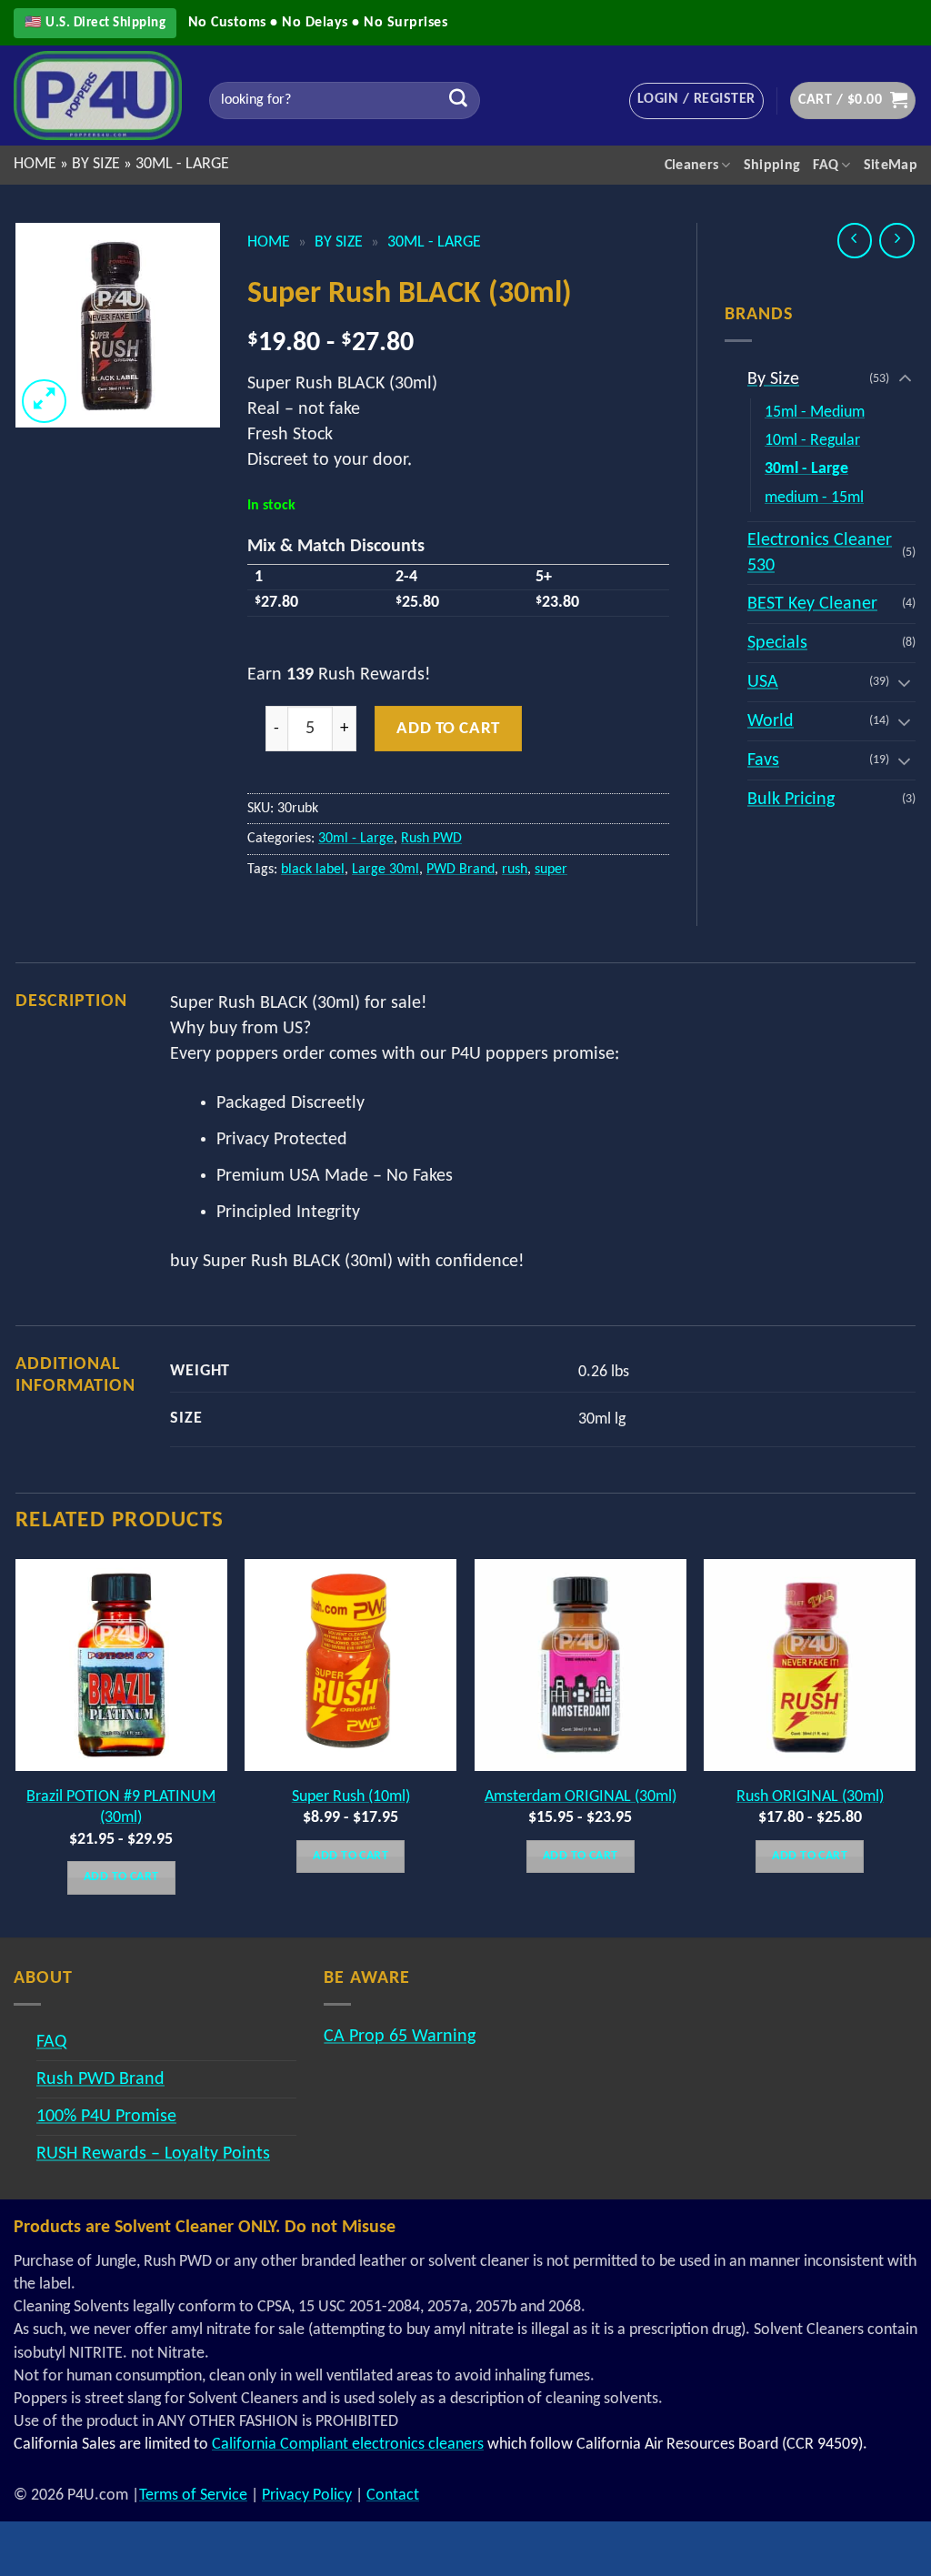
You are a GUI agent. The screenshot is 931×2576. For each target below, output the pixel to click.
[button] (696, 101)
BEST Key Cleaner (812, 604)
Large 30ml (385, 870)
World (771, 721)
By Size (96, 164)
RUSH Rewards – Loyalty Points (153, 2154)
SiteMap (891, 166)
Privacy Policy (307, 2495)
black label (313, 870)
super (551, 870)
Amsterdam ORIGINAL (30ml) (581, 1797)
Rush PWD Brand (100, 2079)
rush (515, 870)
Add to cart (448, 729)
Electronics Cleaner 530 (820, 553)
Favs (763, 760)
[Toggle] (905, 379)
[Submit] (458, 101)
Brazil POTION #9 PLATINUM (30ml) (121, 1807)
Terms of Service (193, 2495)
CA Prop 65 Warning (400, 2037)
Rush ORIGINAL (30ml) (810, 1797)
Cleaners (692, 166)
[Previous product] (897, 241)
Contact (393, 2495)
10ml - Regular (812, 441)
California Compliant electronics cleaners (348, 2445)
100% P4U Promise (106, 2117)
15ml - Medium (815, 413)
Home (35, 164)
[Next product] (855, 241)
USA (763, 682)
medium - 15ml (814, 498)
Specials (777, 643)
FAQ (826, 166)
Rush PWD (431, 839)
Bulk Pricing (791, 800)
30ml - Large (182, 164)
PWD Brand (460, 870)
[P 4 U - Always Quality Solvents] (98, 95)
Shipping (772, 166)
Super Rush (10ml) (351, 1797)
